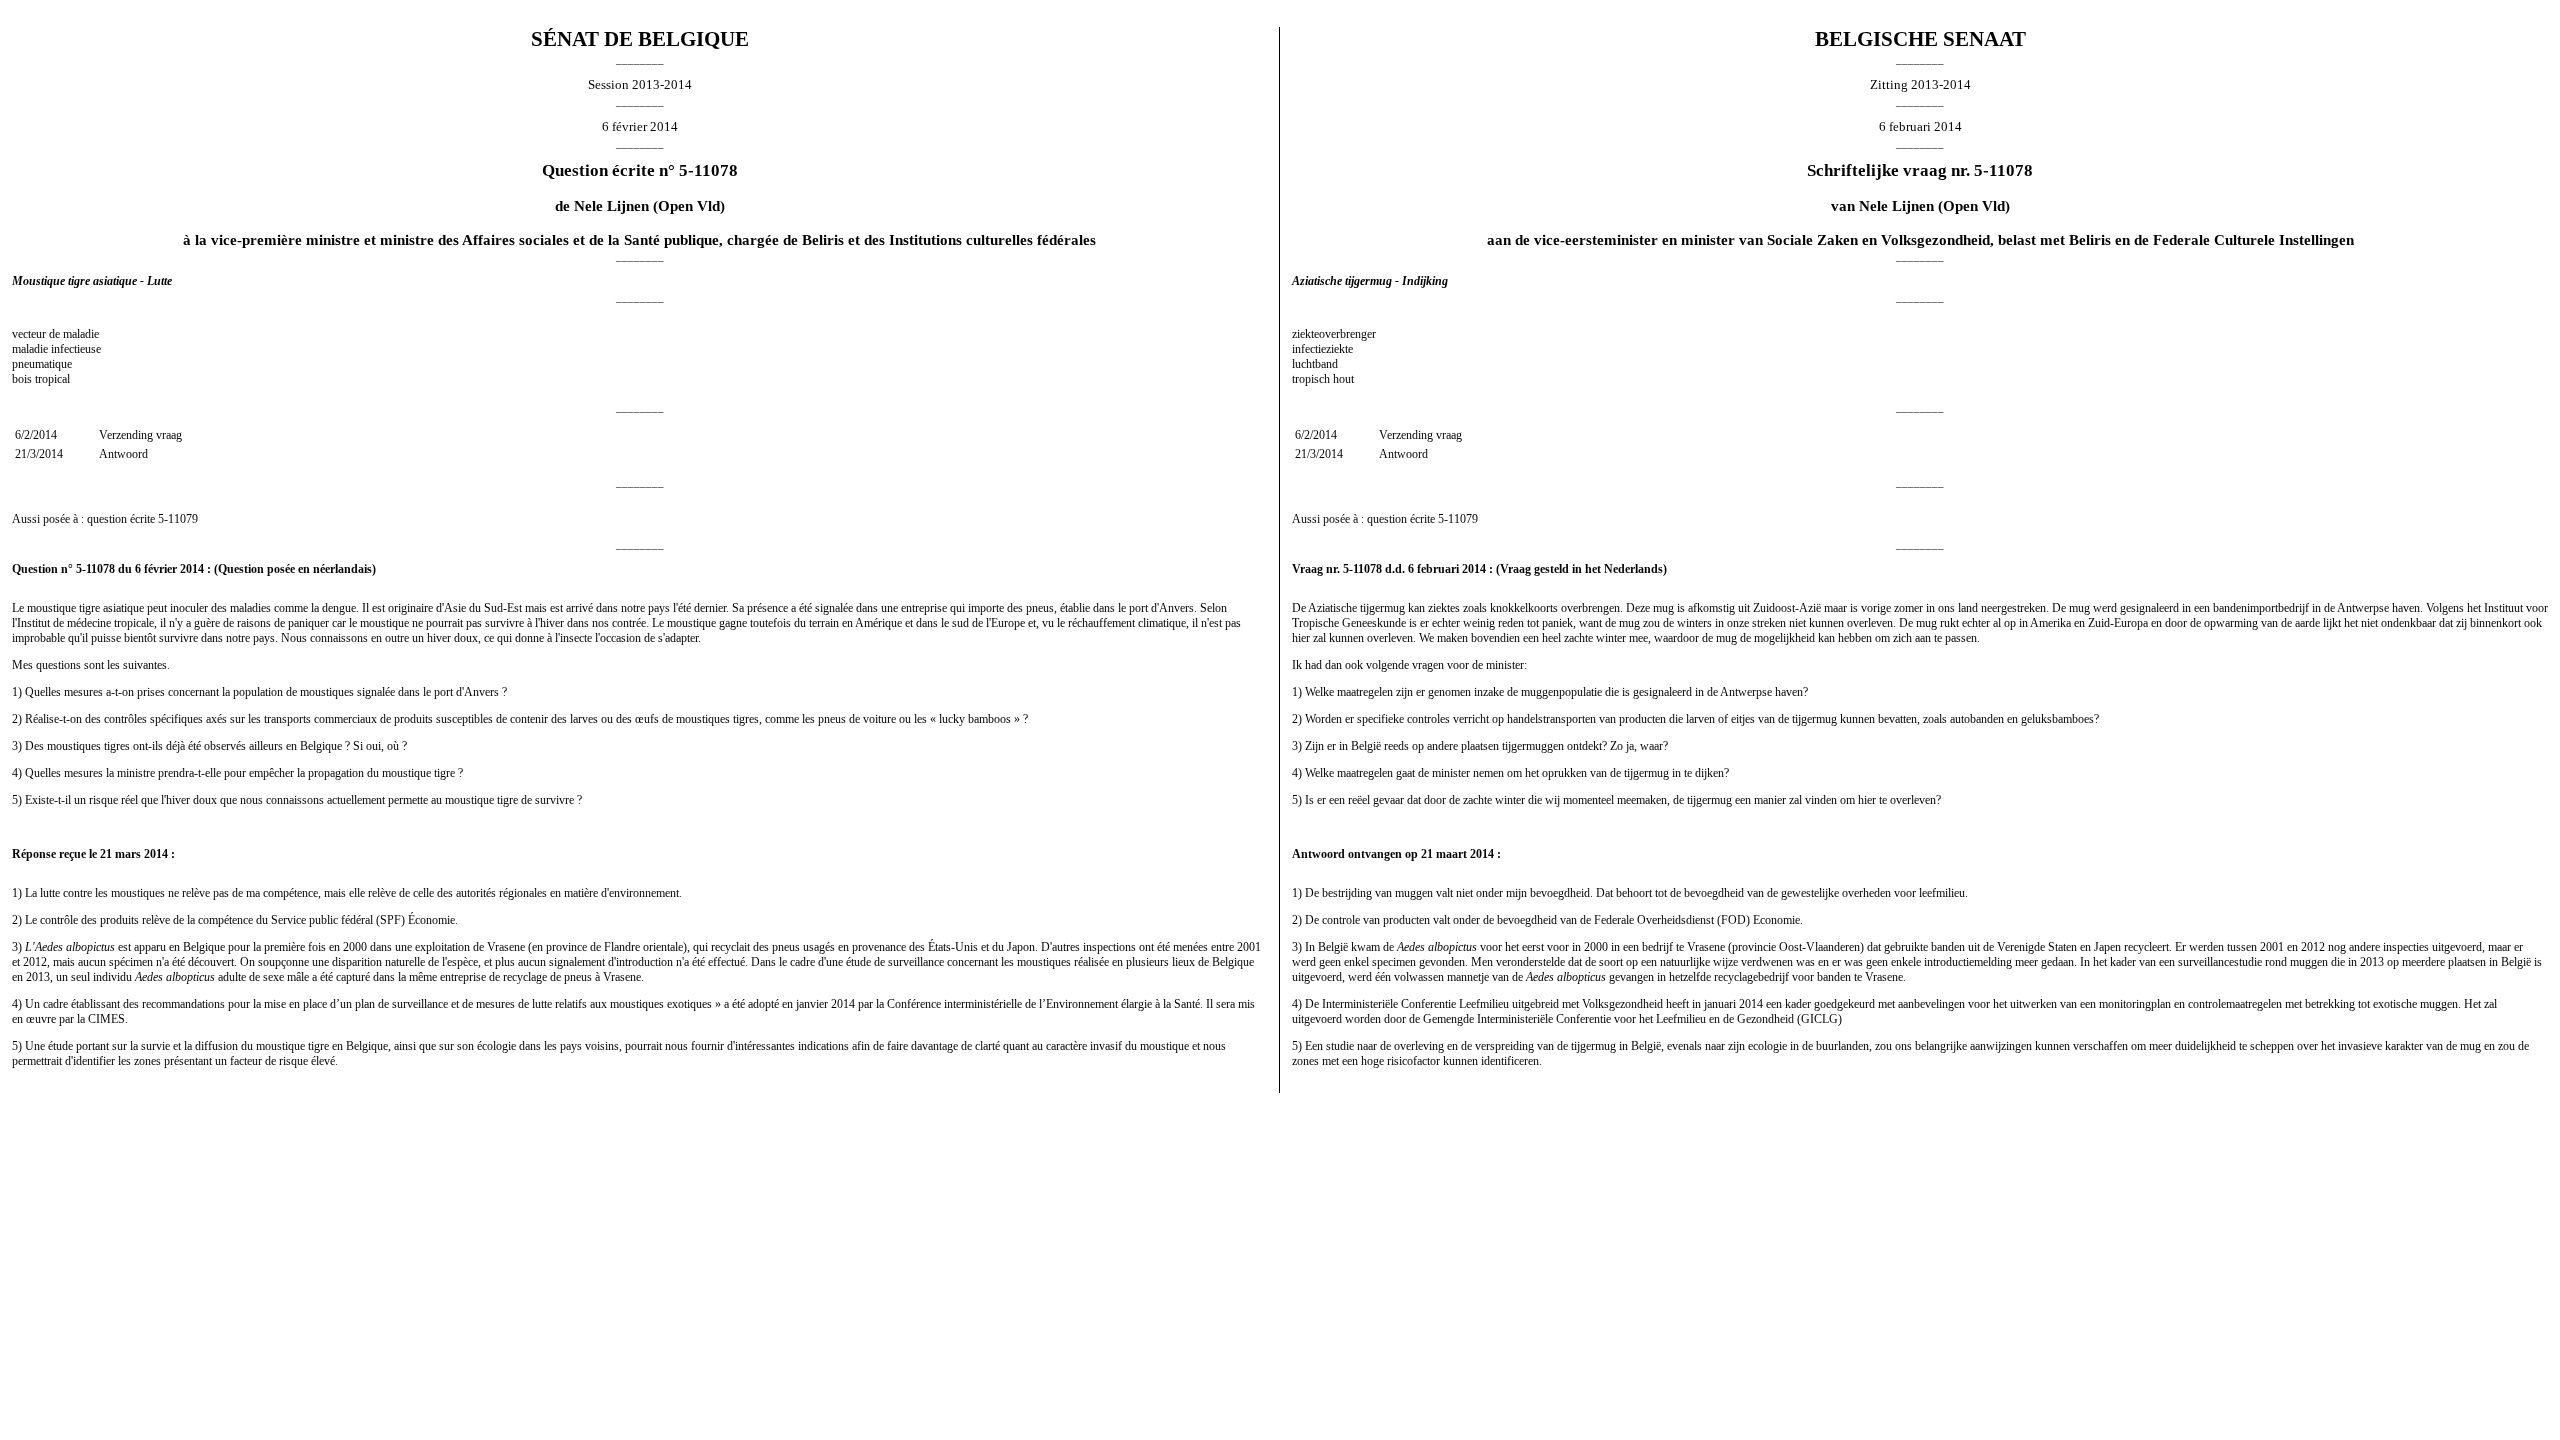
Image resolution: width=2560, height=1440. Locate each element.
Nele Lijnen (611, 206)
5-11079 (178, 519)
